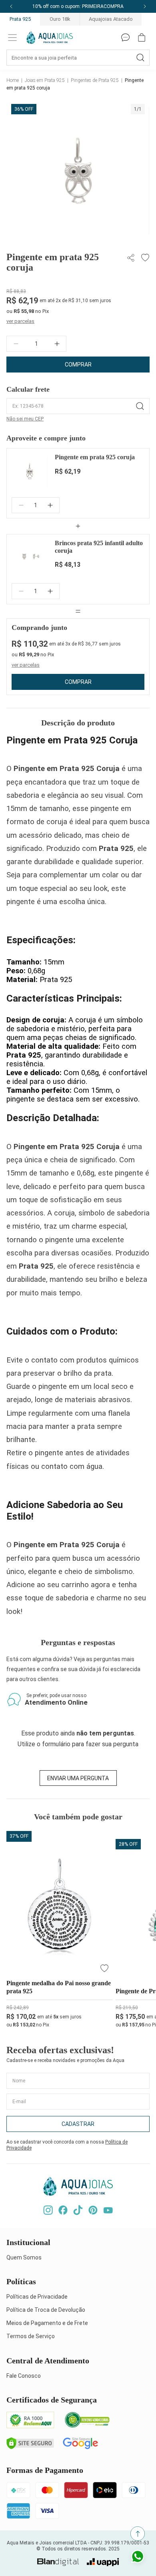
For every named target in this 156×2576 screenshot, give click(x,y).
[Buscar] (140, 58)
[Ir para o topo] (138, 2534)
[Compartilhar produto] (132, 258)
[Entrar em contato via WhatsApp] (138, 2558)
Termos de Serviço (31, 2336)
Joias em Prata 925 (45, 80)
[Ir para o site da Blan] (58, 2562)
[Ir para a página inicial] (50, 38)
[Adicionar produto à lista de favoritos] (144, 258)
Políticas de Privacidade (37, 2297)
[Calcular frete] (140, 406)
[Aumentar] (57, 344)
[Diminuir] (16, 344)
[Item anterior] (11, 6)
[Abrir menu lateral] (12, 38)
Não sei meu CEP (25, 419)
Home (13, 80)
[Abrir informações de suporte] (126, 38)
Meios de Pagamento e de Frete (47, 2323)
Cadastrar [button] (78, 2124)
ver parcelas (20, 321)
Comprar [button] (78, 365)
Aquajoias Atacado (111, 19)
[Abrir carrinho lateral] (142, 38)
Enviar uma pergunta (78, 1778)
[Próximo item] (145, 6)
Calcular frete (28, 389)
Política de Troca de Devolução (46, 2310)
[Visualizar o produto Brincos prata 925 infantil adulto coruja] (30, 557)
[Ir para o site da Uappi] (103, 2562)
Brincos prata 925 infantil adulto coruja (99, 547)
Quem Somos (24, 2257)
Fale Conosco (24, 2376)
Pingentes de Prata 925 (95, 80)
